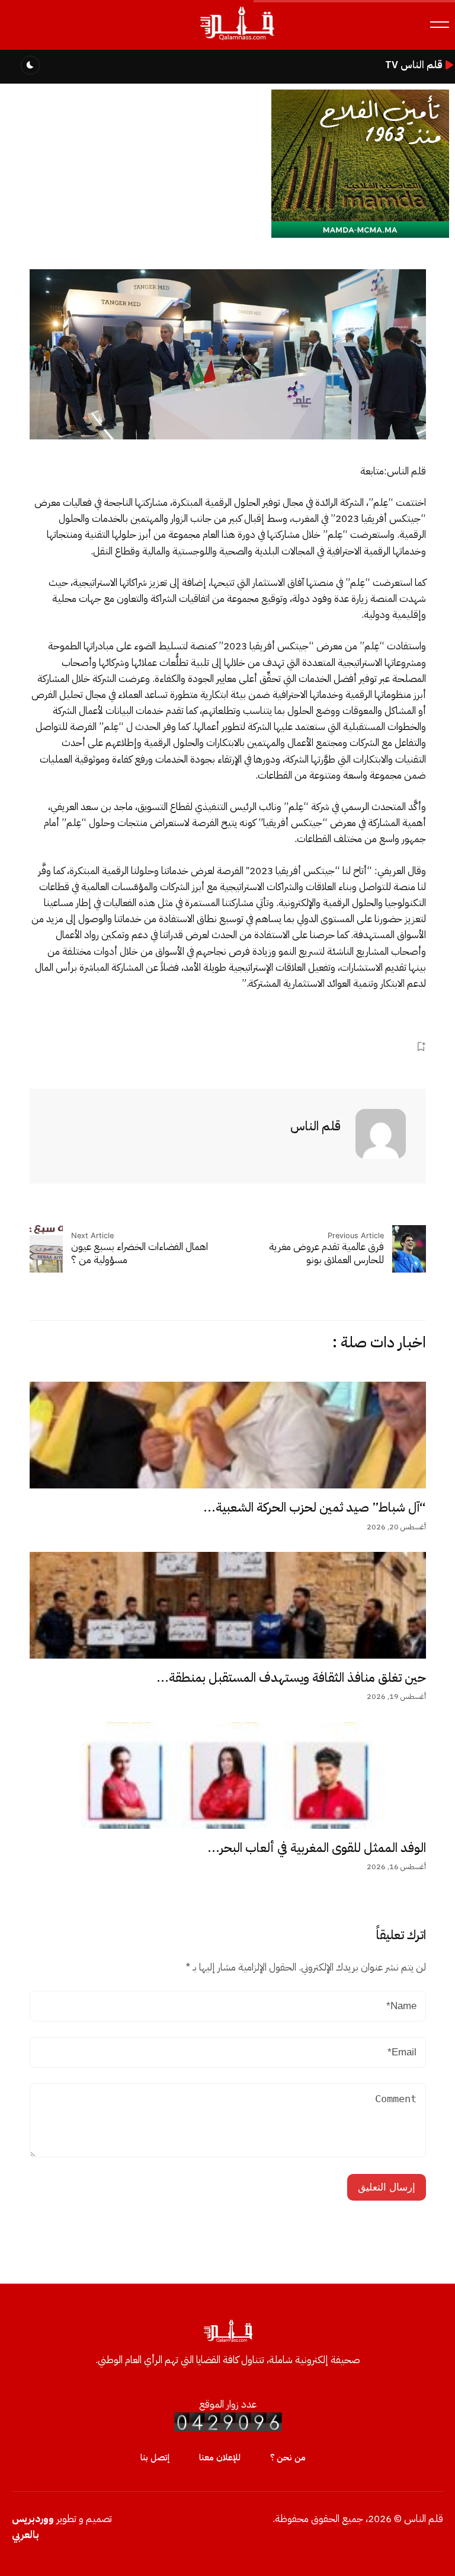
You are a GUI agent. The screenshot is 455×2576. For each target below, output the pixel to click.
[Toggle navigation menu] (440, 25)
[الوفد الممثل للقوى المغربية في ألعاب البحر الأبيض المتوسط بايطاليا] (228, 1775)
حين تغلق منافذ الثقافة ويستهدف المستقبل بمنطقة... (291, 1678)
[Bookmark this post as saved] (421, 1046)
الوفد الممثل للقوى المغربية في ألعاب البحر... (317, 1848)
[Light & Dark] (30, 65)
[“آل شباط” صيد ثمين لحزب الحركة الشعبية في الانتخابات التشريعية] (228, 1435)
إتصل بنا (155, 2457)
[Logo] (236, 41)
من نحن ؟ (288, 2457)
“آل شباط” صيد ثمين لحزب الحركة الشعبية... (315, 1507)
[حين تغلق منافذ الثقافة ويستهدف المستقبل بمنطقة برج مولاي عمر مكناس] (228, 1605)
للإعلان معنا (220, 2457)
